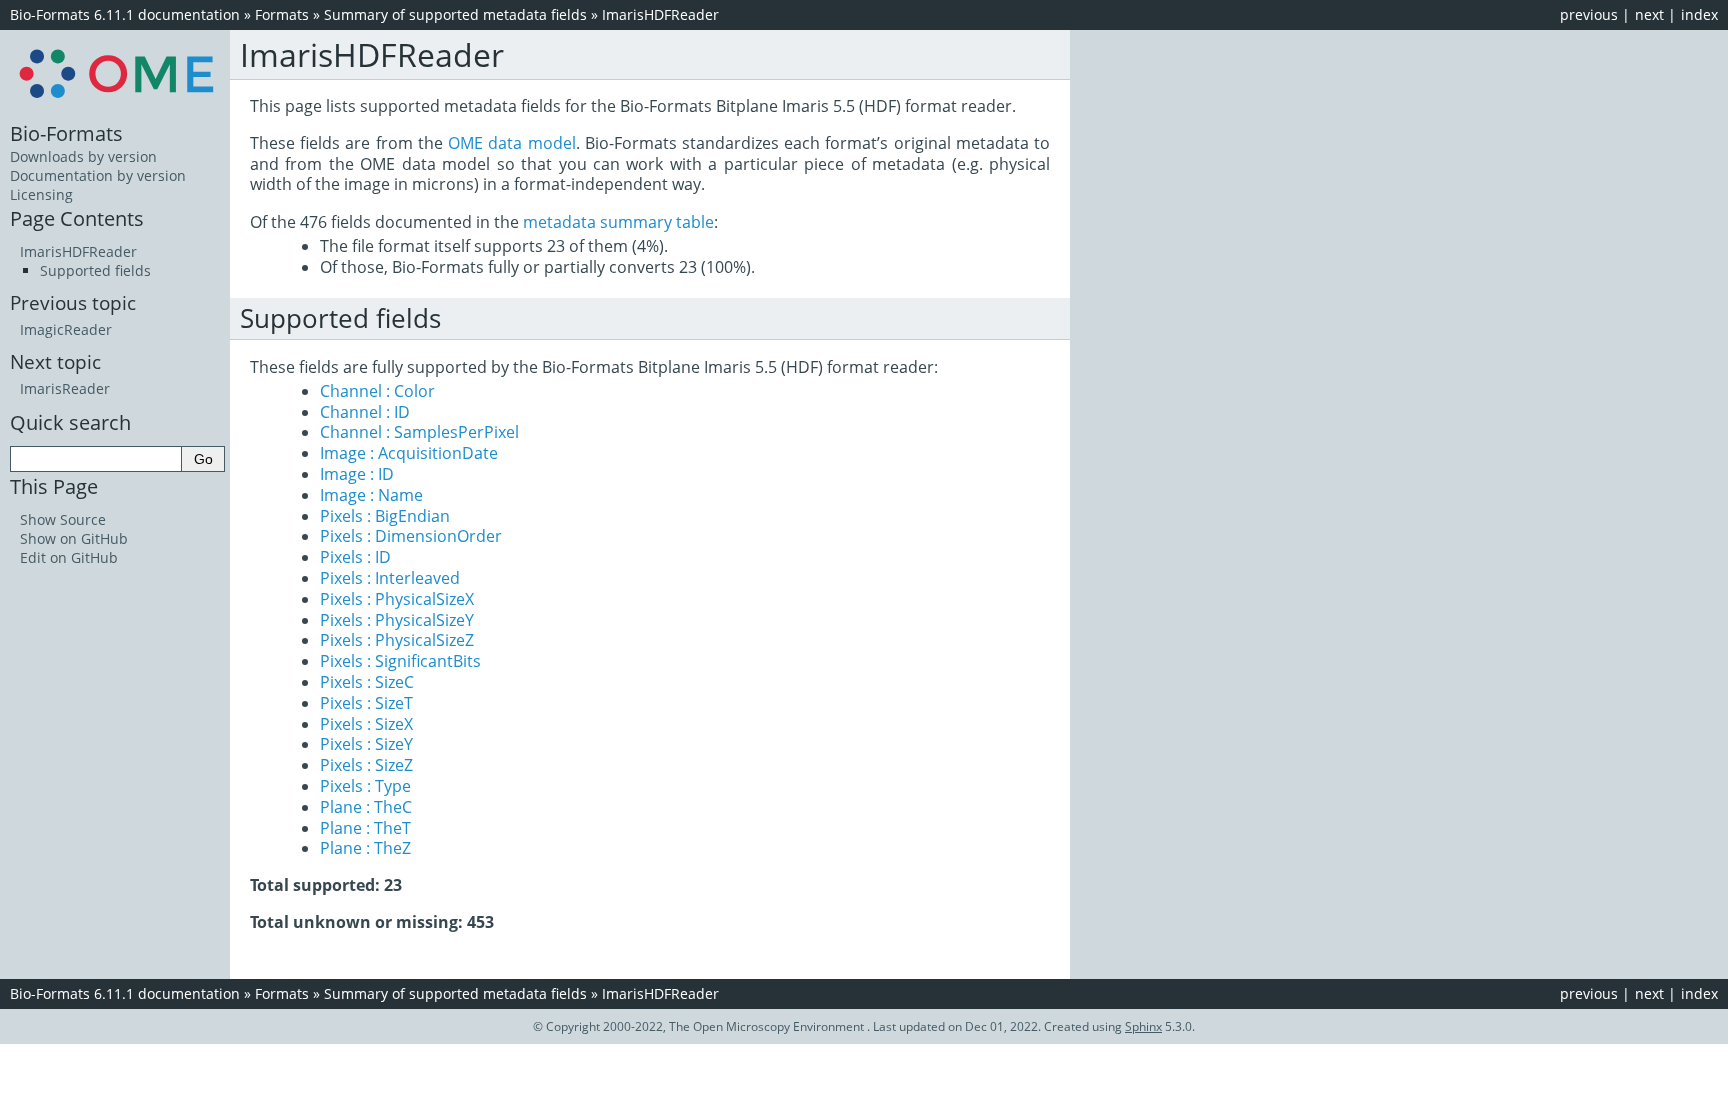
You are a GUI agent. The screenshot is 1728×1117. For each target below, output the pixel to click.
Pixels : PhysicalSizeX (397, 599)
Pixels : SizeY (366, 744)
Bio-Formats (66, 133)
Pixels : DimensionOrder (411, 536)
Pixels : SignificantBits (400, 661)
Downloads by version (83, 156)
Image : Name (371, 495)
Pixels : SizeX (366, 724)
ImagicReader (66, 329)
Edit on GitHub (69, 557)
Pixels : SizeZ (366, 765)
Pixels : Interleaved (390, 578)
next (1649, 14)
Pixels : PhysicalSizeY (397, 620)
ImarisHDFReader (660, 14)
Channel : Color (377, 391)
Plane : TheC (366, 807)
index (1699, 14)
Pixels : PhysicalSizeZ (397, 640)
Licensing (41, 194)
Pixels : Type (365, 786)
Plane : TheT (365, 828)
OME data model (511, 143)
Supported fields (95, 270)
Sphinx (1143, 1026)
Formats (282, 14)
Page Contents (77, 218)
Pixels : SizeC (367, 682)
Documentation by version (98, 175)
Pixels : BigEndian (385, 516)
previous (1589, 14)
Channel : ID (365, 412)
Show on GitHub (74, 538)
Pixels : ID (355, 557)
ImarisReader (65, 388)
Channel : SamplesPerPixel (419, 432)
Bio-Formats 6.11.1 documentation (125, 14)
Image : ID (357, 474)
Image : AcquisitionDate (409, 453)
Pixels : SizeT (366, 703)
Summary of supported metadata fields (455, 14)
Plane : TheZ (365, 848)
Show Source (63, 519)
